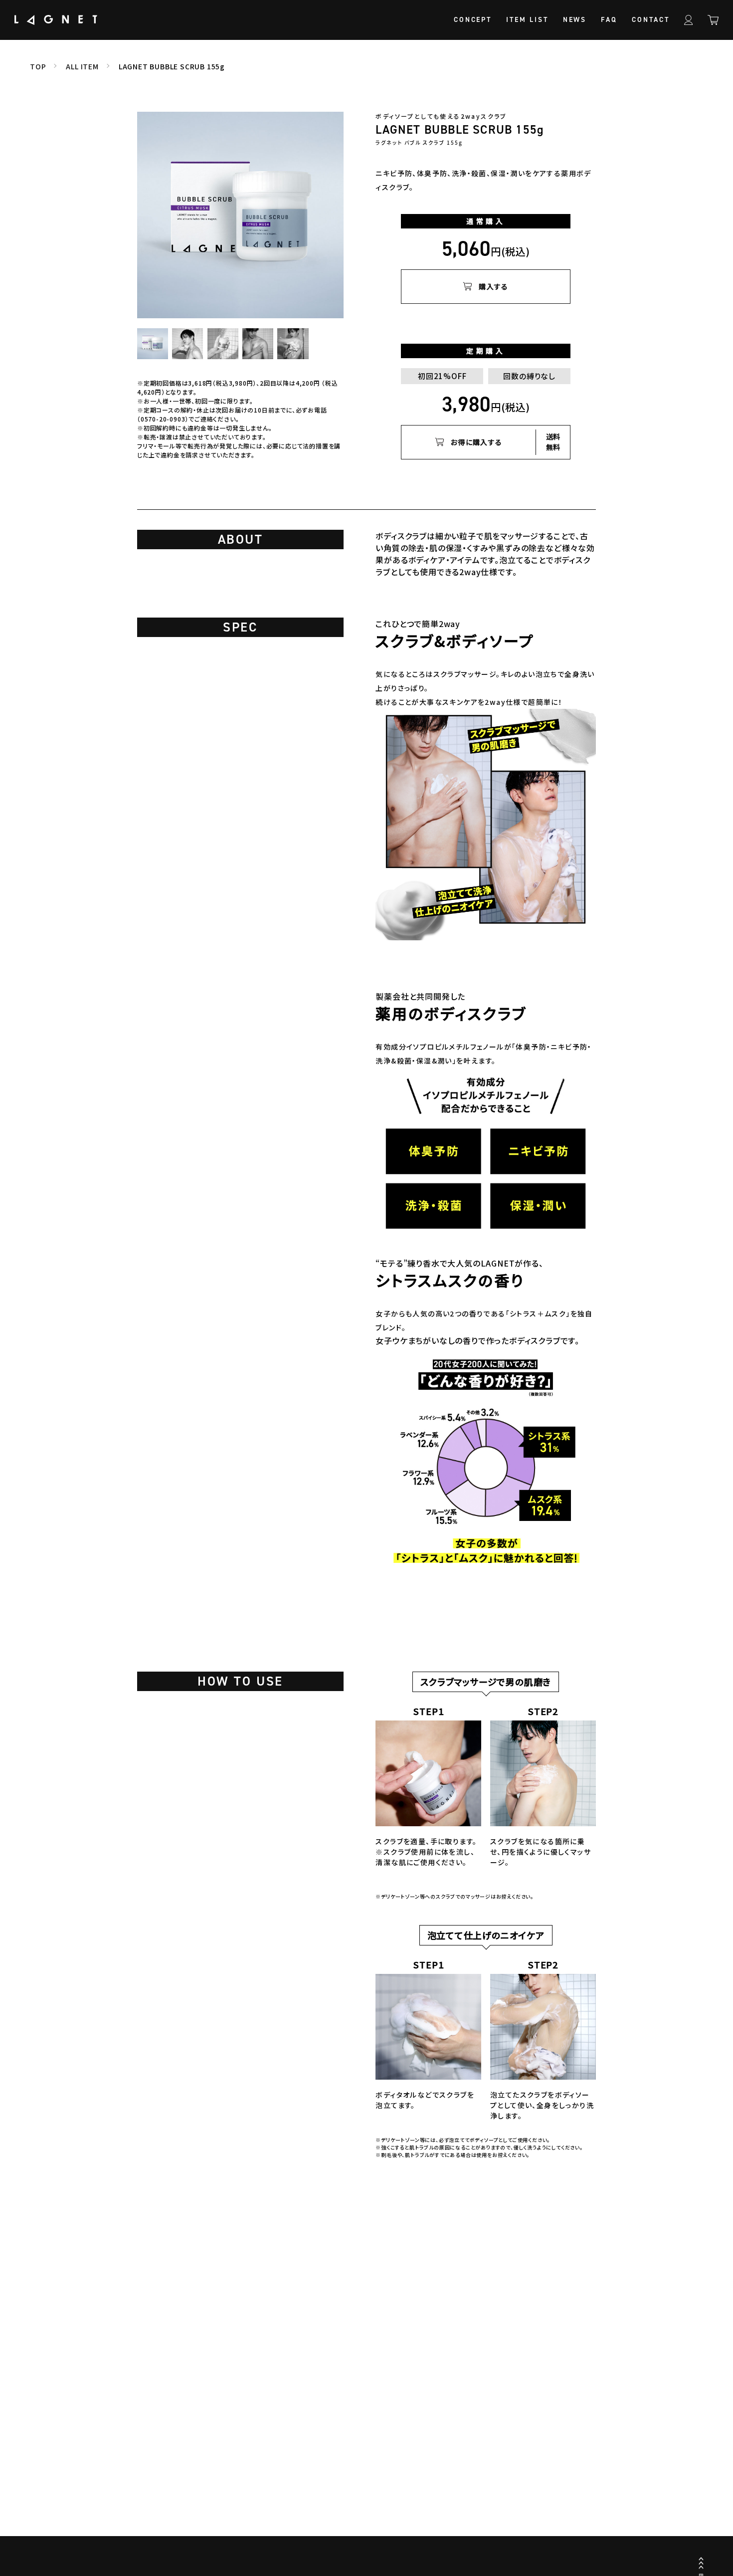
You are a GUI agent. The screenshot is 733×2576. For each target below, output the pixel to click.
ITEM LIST (527, 20)
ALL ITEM (82, 66)
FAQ (609, 20)
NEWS (575, 20)
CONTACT (651, 20)
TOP (38, 66)
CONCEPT (473, 20)
